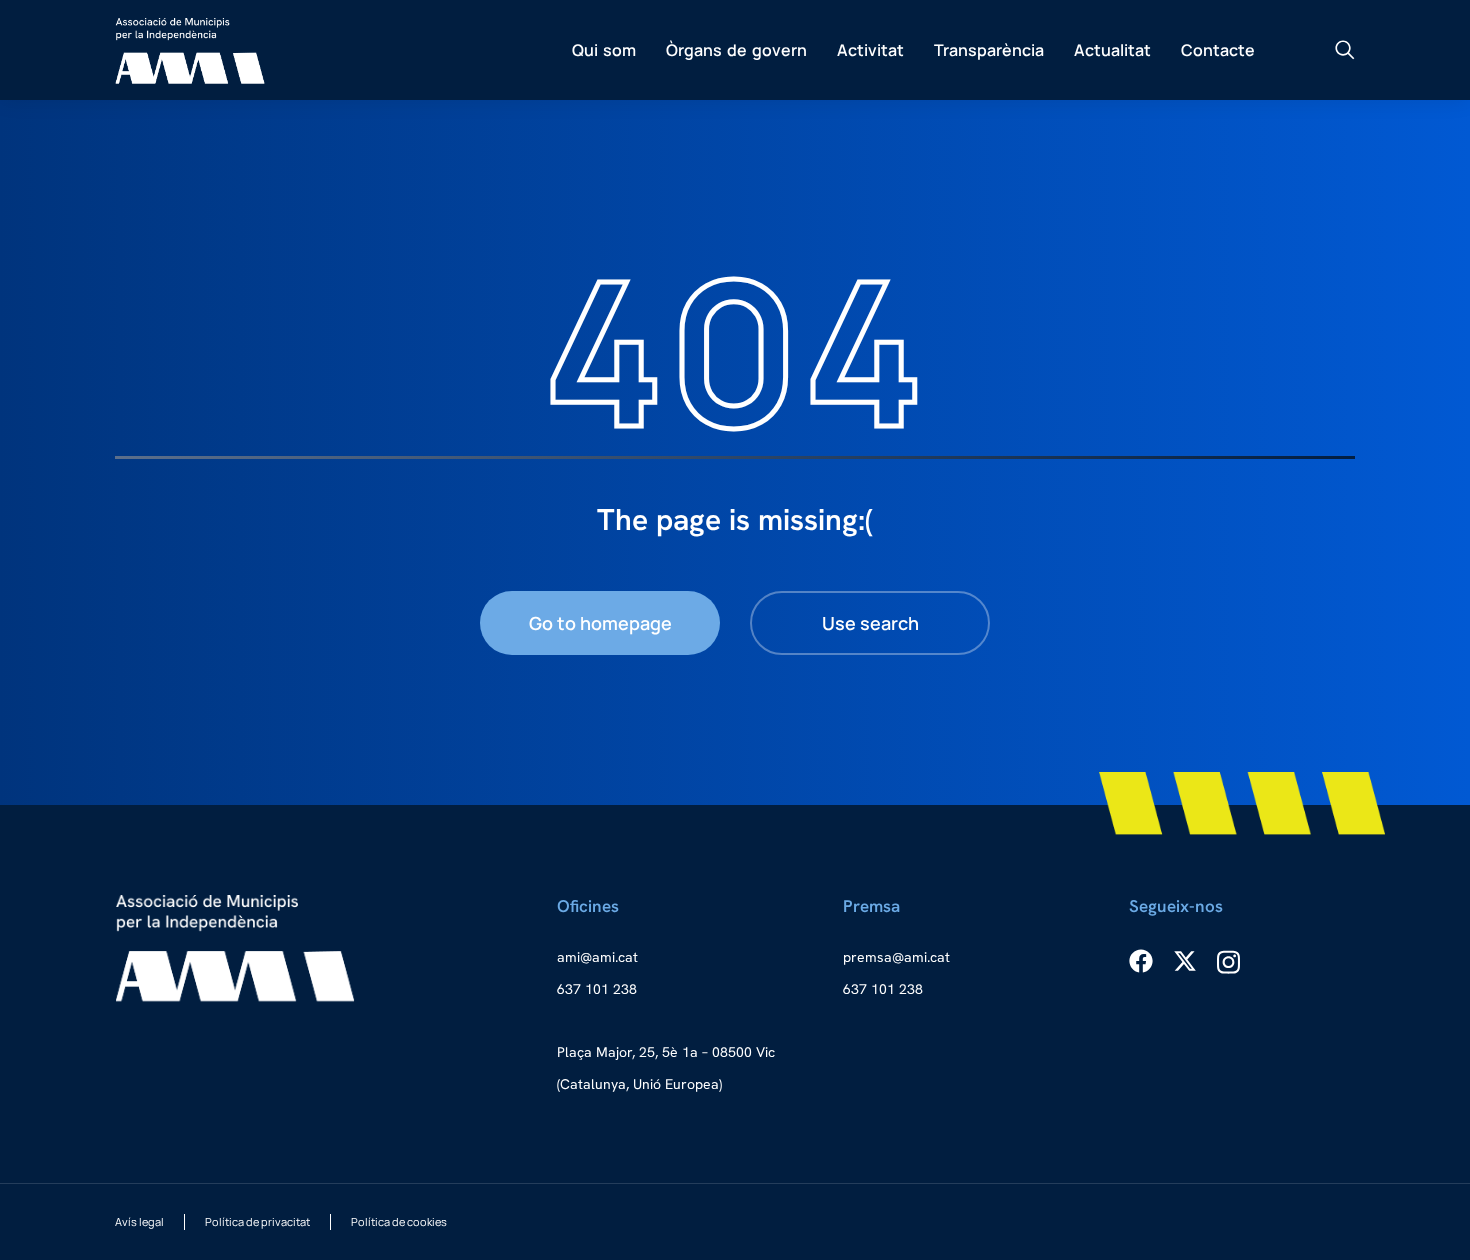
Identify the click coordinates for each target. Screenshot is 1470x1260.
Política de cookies (399, 1221)
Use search (870, 623)
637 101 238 (597, 989)
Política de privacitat (257, 1221)
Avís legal (139, 1221)
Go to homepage (600, 623)
